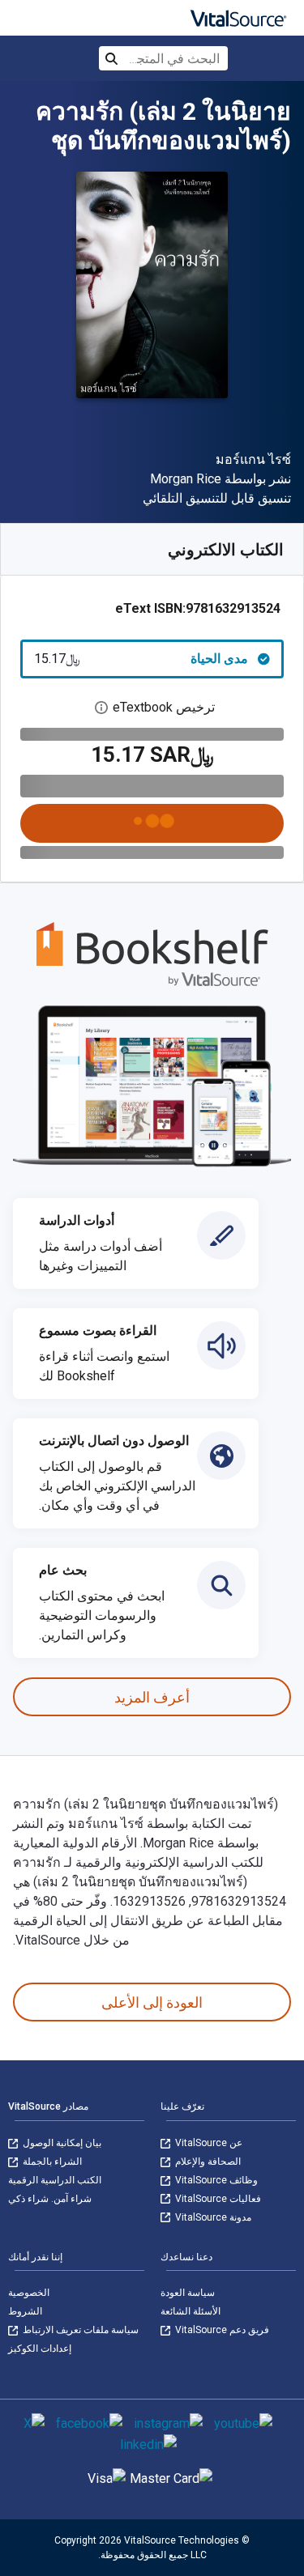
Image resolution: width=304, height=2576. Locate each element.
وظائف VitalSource (215, 2180)
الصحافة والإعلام (207, 2162)
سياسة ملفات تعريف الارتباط (79, 2330)
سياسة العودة (188, 2293)
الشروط (25, 2311)
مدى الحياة (141, 659)
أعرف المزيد (152, 1697)
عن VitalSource (208, 2143)
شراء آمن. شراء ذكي (50, 2199)
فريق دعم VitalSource (221, 2330)
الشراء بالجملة (51, 2162)
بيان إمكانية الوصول (61, 2143)
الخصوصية (29, 2293)
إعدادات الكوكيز (40, 2349)
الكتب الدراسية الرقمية (55, 2180)
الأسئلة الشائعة (191, 2311)
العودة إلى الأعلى (152, 2002)
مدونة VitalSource (212, 2217)
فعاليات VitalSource (217, 2199)
